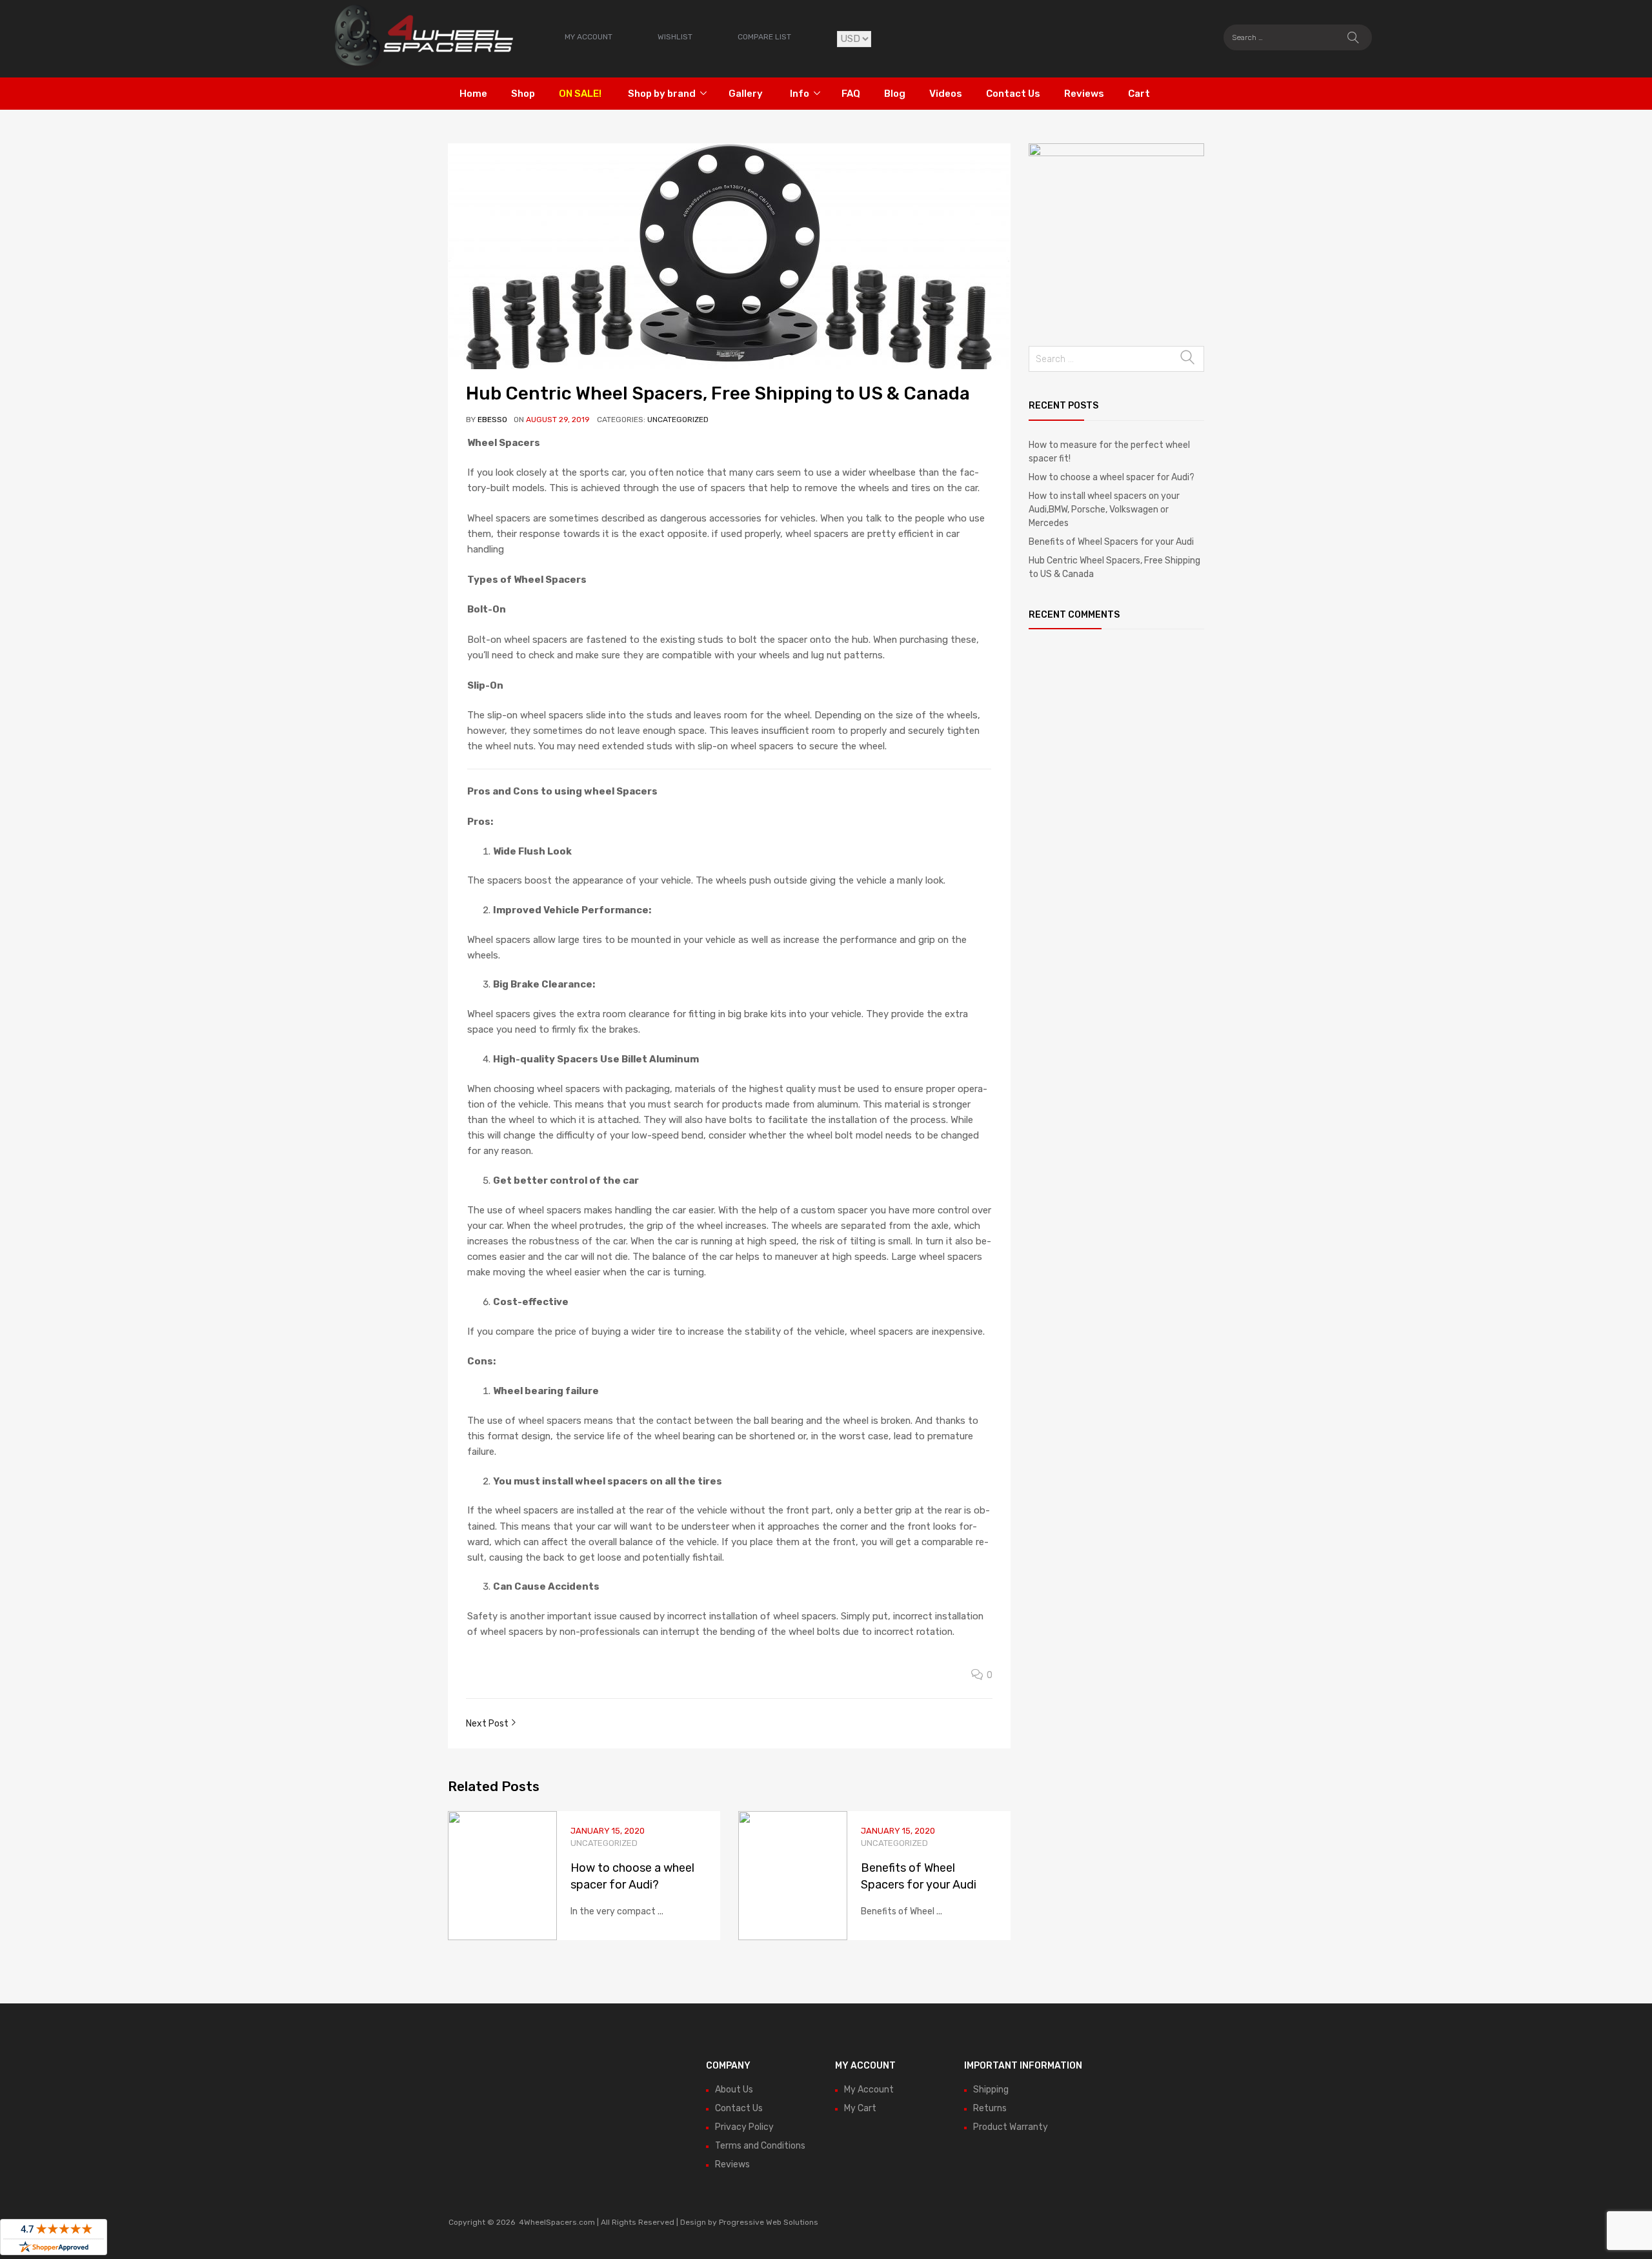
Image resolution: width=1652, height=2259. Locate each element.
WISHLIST (675, 37)
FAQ (851, 94)
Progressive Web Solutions (769, 2222)
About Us (734, 2090)
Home (473, 94)
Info (800, 94)
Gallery (746, 94)
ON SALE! (580, 94)
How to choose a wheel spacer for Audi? (1112, 477)
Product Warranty (1011, 2127)
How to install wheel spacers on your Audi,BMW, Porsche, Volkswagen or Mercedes (1104, 510)
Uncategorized (678, 420)
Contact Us (1013, 94)
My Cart (860, 2108)
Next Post (488, 1724)
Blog (895, 94)
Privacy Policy (744, 2127)
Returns (990, 2108)
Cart (1139, 94)
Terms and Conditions (760, 2146)
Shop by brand (662, 94)
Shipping (991, 2090)
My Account (869, 2090)
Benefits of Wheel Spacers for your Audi (1111, 542)
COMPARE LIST (764, 37)
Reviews (1084, 94)
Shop (523, 94)
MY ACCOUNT (589, 37)
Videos (946, 94)
